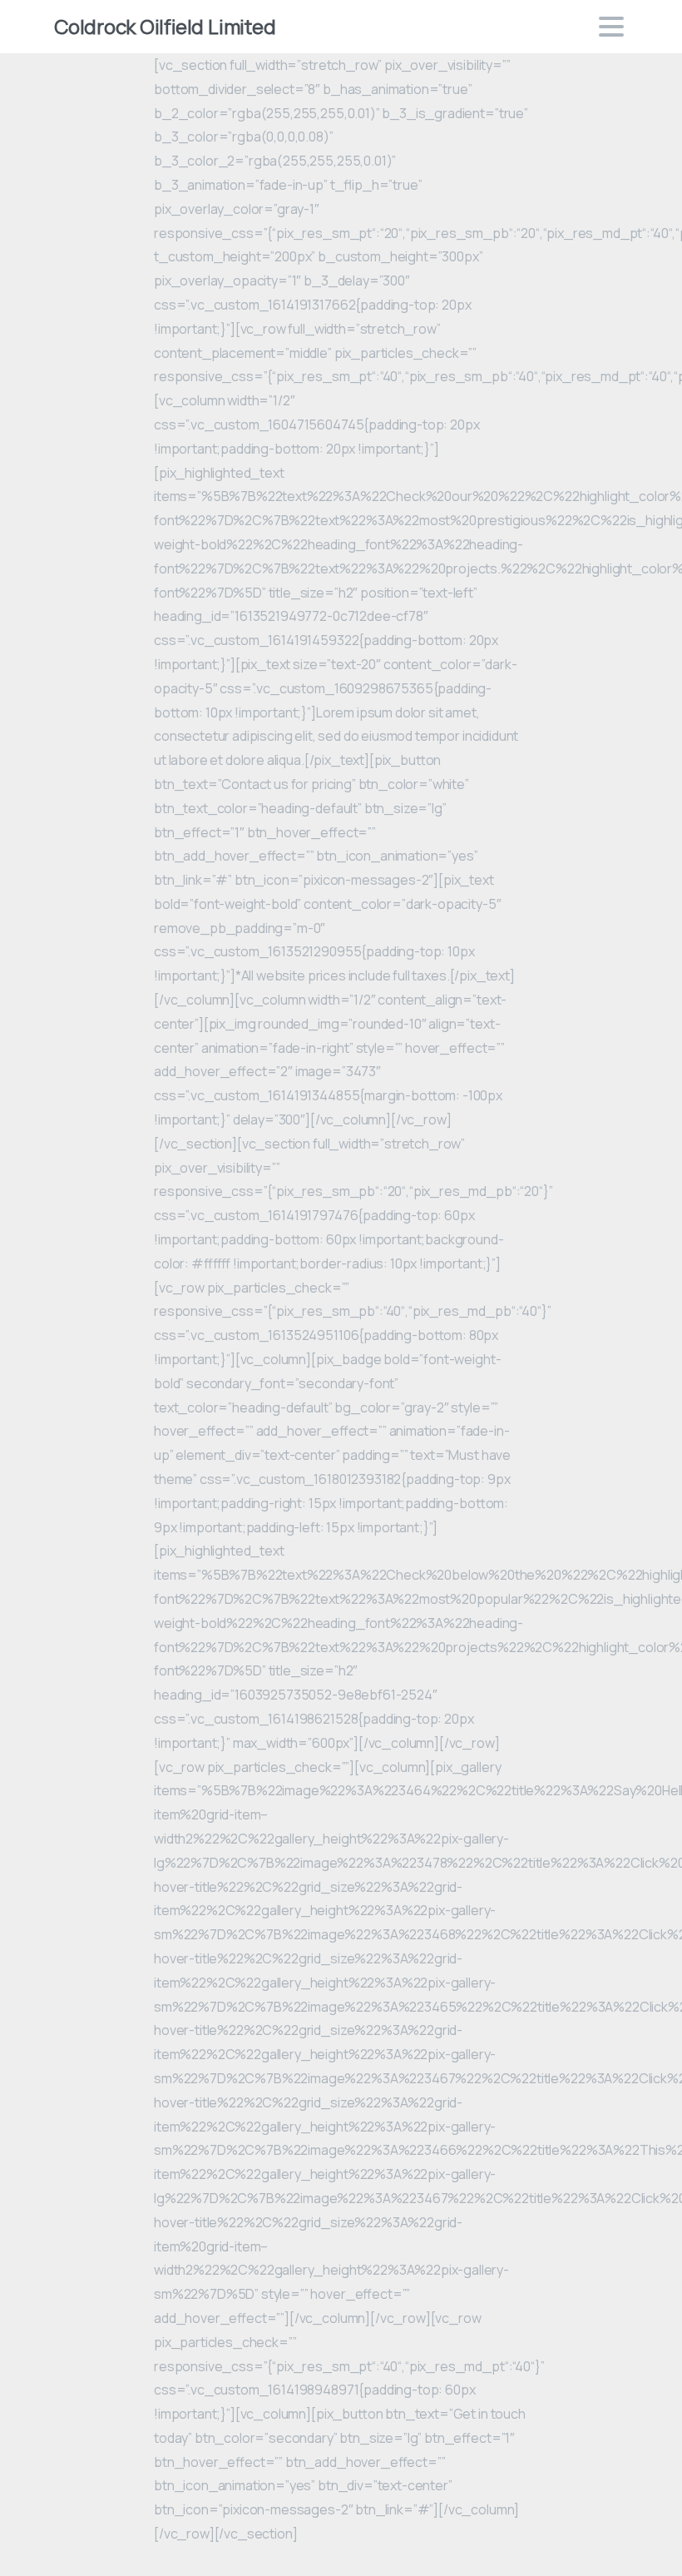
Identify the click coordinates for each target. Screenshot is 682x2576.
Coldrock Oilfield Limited (165, 26)
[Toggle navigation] (611, 27)
